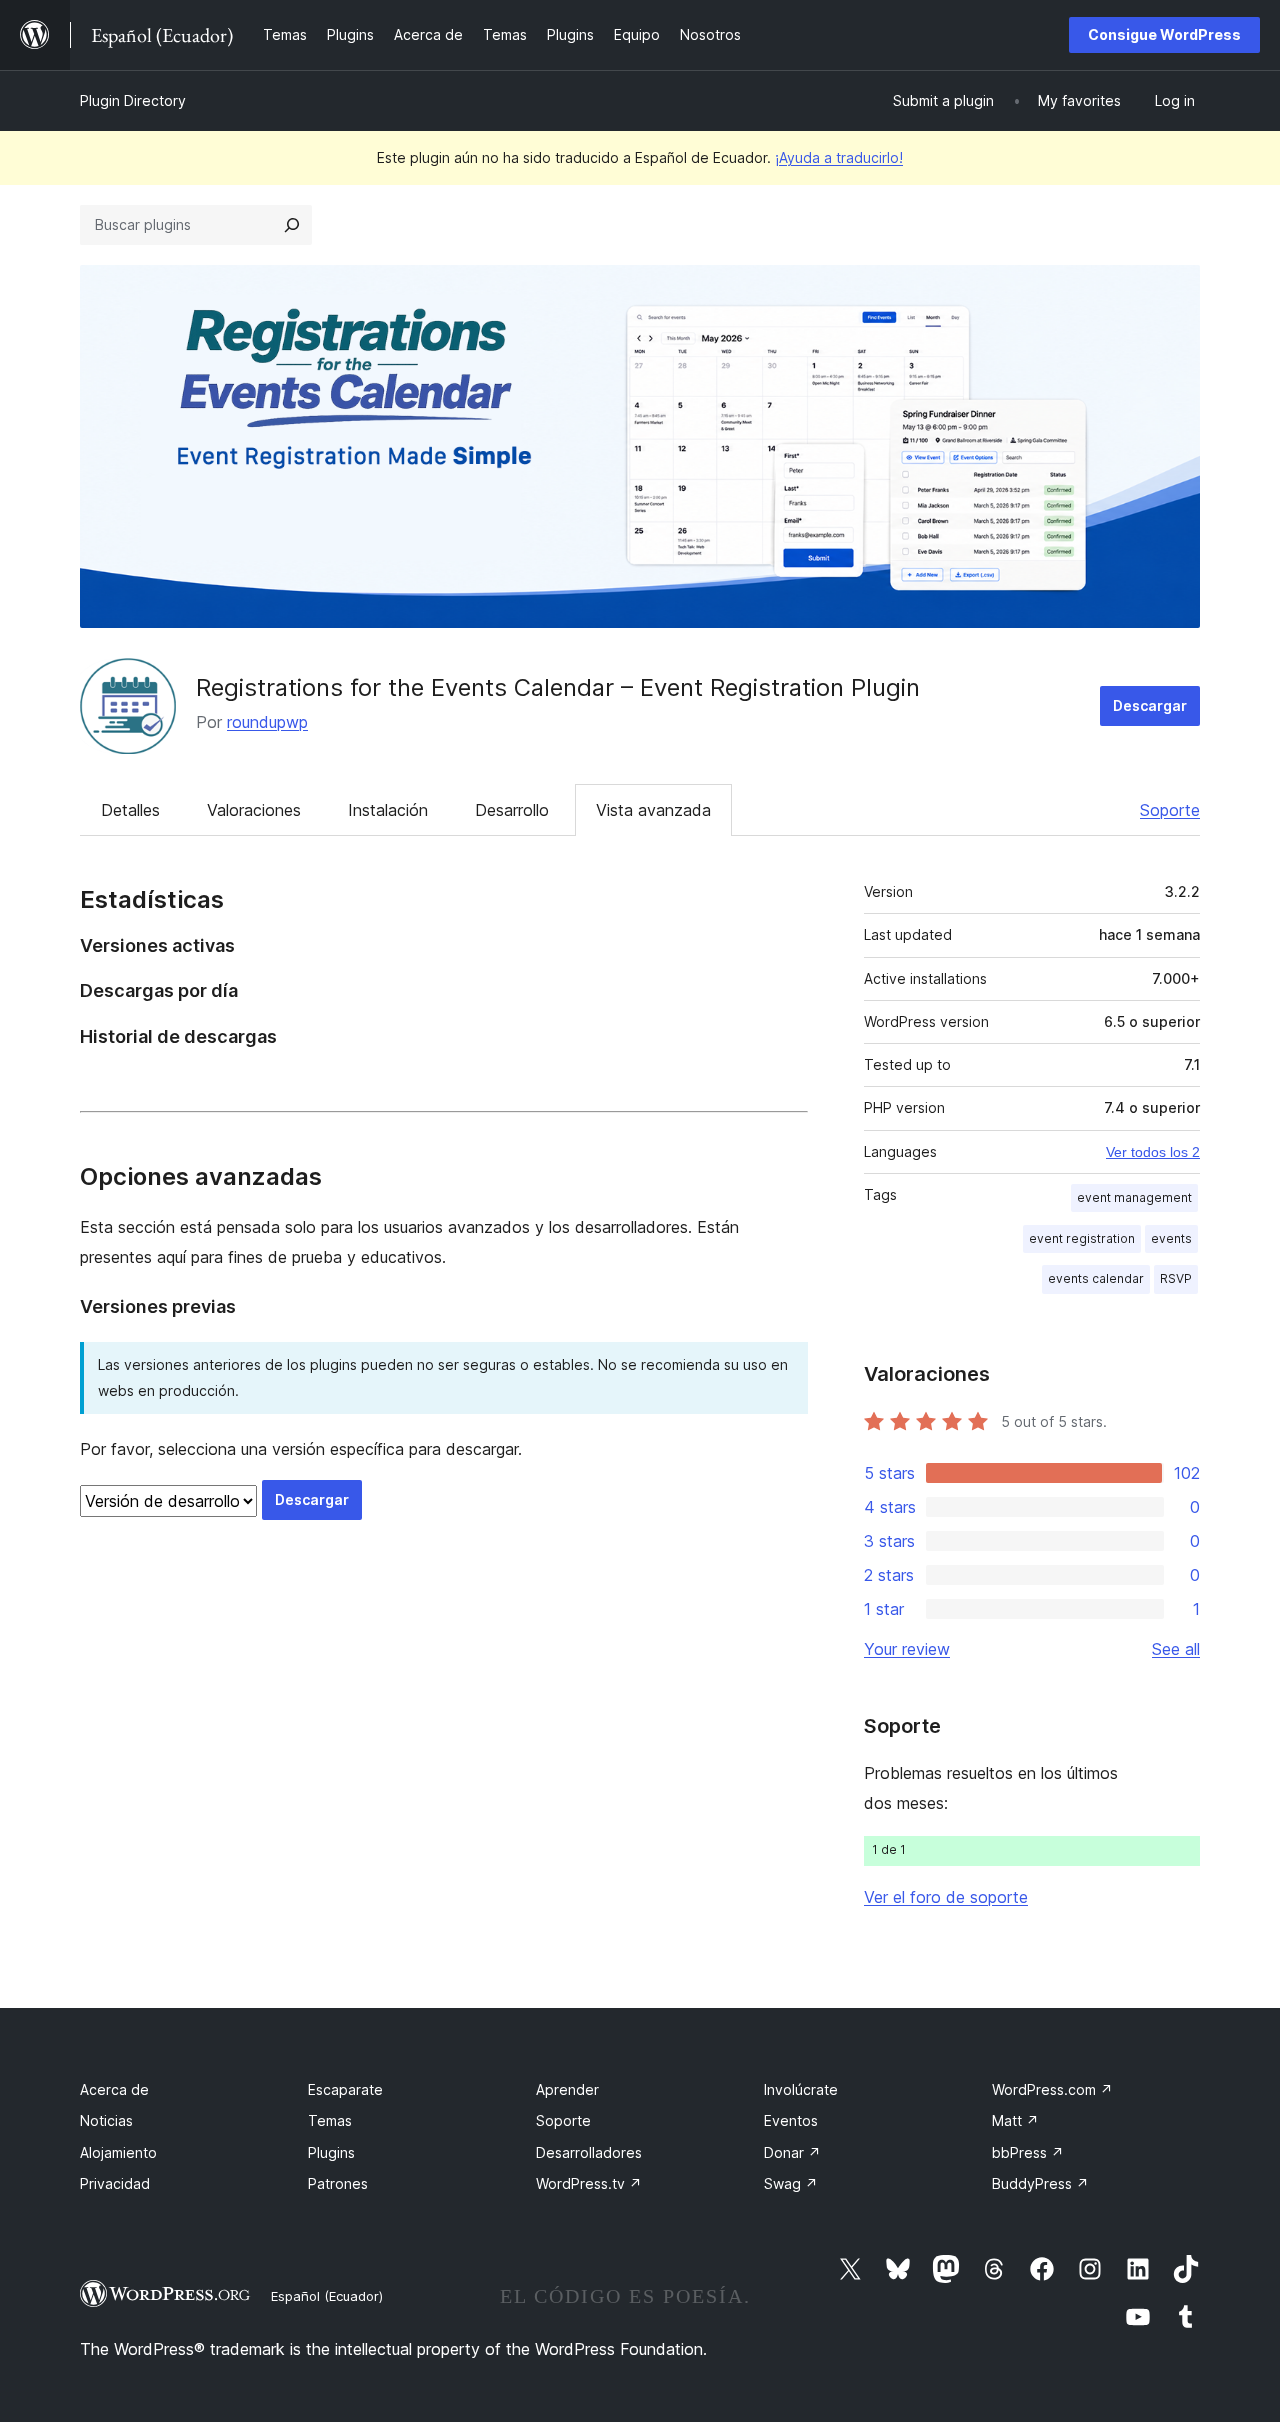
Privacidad (115, 2183)
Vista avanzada (653, 810)
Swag (791, 2183)
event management (1134, 1197)
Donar (792, 2152)
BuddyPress (1040, 2183)
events (1171, 1238)
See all (1176, 1649)
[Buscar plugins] (292, 225)
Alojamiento (118, 2152)
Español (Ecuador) (327, 2296)
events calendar (1096, 1278)
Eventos (791, 2120)
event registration (1082, 1238)
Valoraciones (254, 810)
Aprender (567, 2089)
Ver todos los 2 (1153, 1152)
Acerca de (114, 2089)
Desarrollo (512, 810)
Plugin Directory (133, 100)
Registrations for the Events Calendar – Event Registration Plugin (558, 687)
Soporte (1170, 810)
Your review (907, 1649)
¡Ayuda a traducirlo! (839, 157)
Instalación (388, 810)
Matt (1015, 2120)
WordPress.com (1052, 2089)
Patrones (338, 2183)
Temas (330, 2120)
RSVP (1176, 1278)
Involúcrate (801, 2089)
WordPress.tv (589, 2183)
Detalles (130, 810)
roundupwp (267, 722)
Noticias (106, 2120)
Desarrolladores (589, 2152)
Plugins (331, 2152)
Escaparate (345, 2089)
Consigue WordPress (1164, 34)
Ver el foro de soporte (946, 1897)
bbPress (1028, 2152)
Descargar (1150, 705)
